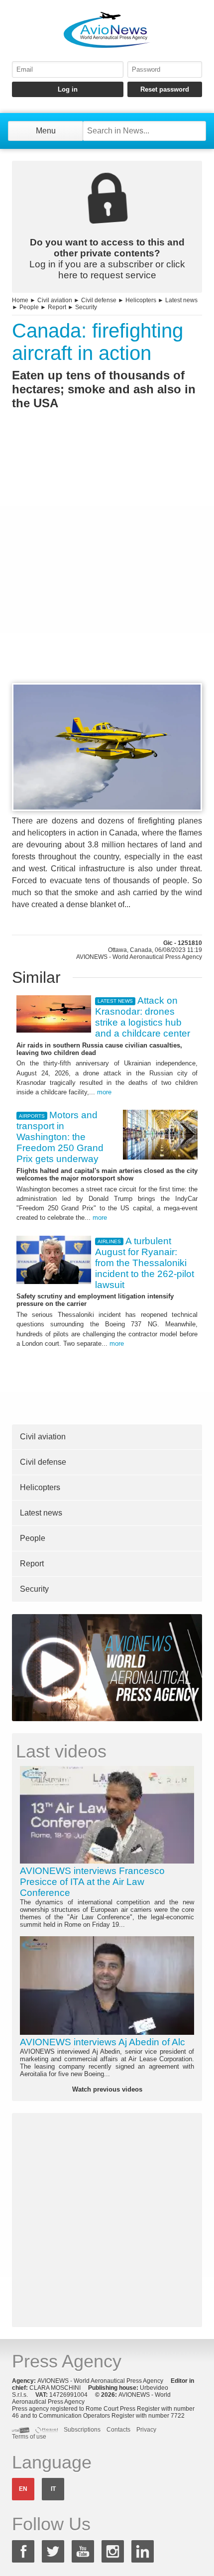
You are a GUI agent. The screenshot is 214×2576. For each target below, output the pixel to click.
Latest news (181, 300)
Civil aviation (55, 300)
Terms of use (29, 2437)
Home (20, 300)
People (29, 307)
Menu (46, 131)
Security (86, 307)
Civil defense (99, 300)
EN (23, 2489)
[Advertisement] (107, 565)
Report (57, 307)
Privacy (146, 2430)
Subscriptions (82, 2430)
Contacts (118, 2430)
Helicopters (141, 300)
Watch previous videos (107, 2089)
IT (53, 2489)
